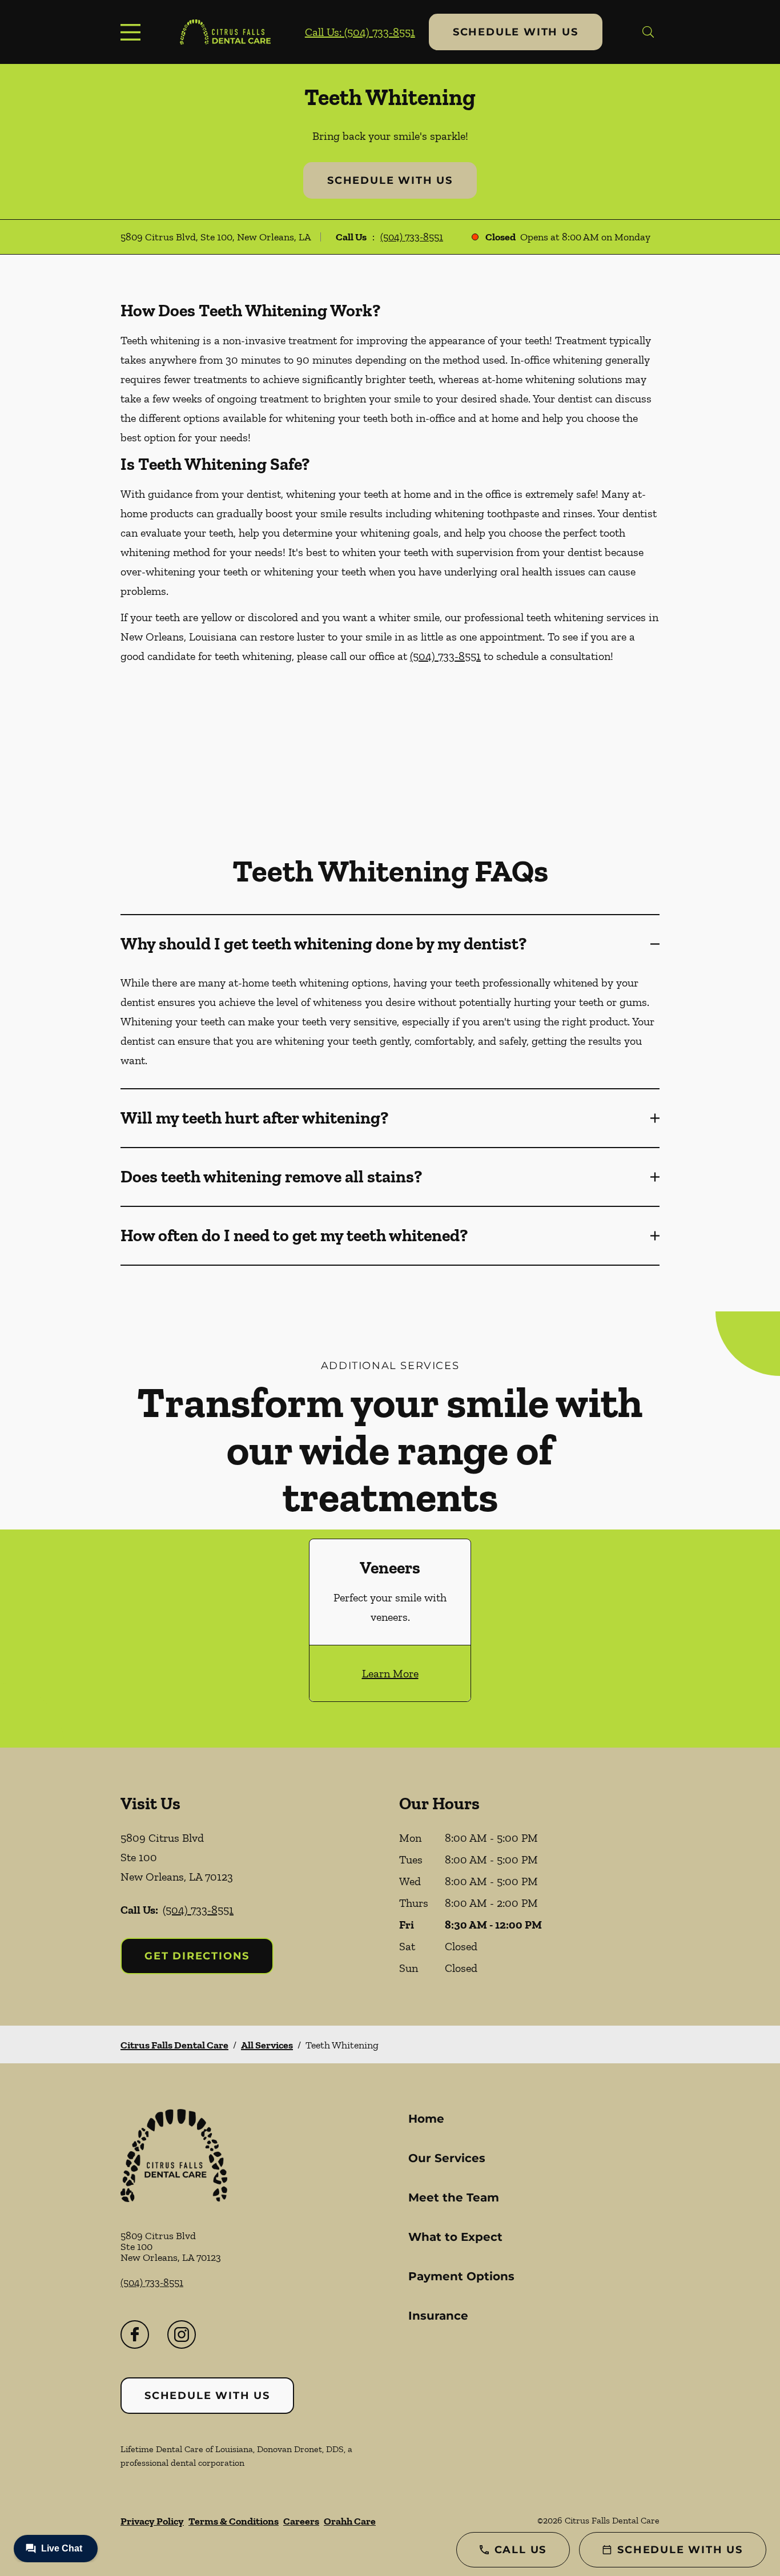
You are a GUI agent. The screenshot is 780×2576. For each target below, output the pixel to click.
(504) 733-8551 (412, 237)
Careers (301, 2521)
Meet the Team (454, 2197)
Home (426, 2119)
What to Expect (455, 2237)
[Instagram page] (182, 2334)
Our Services (447, 2158)
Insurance (438, 2316)
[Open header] (133, 32)
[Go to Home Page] (225, 32)
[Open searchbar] (648, 32)
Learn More (390, 1673)
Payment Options (461, 2276)
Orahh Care (350, 2521)
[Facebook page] (135, 2334)
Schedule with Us (516, 32)
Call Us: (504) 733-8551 (360, 32)
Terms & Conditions (234, 2521)
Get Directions (197, 1956)
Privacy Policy (152, 2521)
